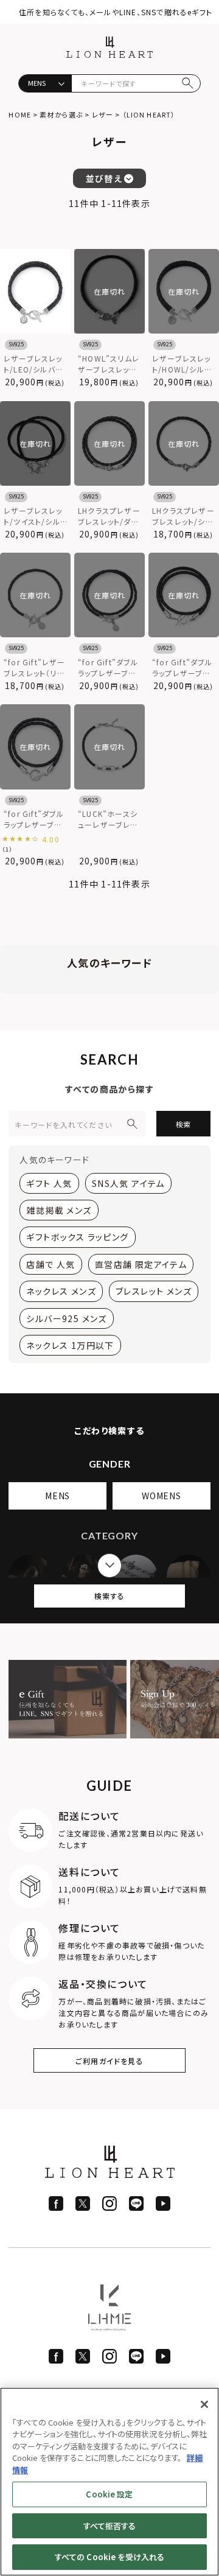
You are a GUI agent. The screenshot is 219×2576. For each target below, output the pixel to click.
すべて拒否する (110, 2526)
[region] (109, 2482)
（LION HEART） (149, 114)
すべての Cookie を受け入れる (109, 2557)
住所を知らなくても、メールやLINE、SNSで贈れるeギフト (116, 12)
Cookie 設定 (109, 2494)
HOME (19, 114)
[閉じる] (204, 2404)
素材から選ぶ (61, 114)
